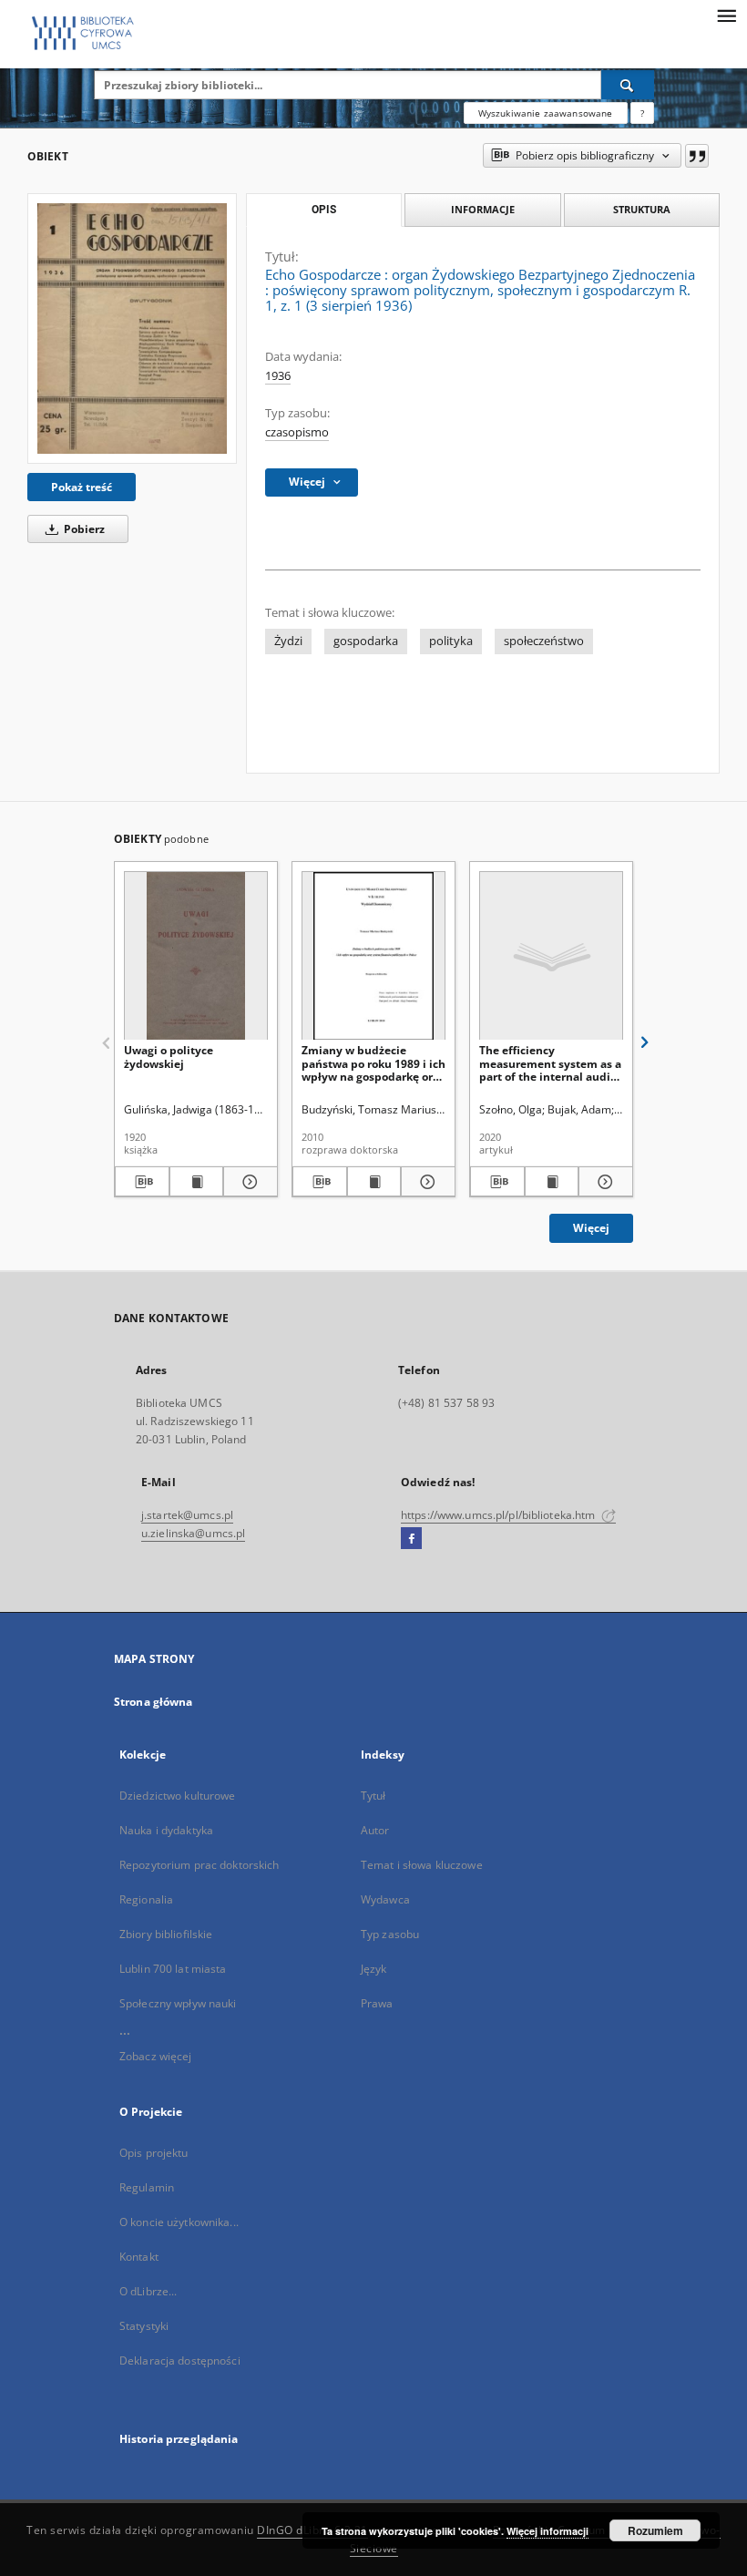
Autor (375, 1830)
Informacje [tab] (483, 209)
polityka (451, 641)
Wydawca (385, 1899)
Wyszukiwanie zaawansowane (546, 113)
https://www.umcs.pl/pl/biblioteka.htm (500, 1515)
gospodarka (366, 641)
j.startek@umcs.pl (187, 1515)
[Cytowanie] (697, 156)
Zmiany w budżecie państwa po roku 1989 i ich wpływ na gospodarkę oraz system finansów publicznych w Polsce (373, 1063)
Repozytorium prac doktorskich (199, 1865)
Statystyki (144, 2326)
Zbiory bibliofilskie (166, 1934)
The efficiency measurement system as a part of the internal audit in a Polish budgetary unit (550, 1063)
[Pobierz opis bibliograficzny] (142, 1182)
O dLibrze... (148, 2291)
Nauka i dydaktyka (166, 1830)
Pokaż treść (82, 487)
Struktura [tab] (642, 209)
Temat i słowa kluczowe (422, 1865)
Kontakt (139, 2257)
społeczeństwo (544, 641)
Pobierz (83, 529)
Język (374, 1969)
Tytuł (373, 1796)
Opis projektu (154, 2153)
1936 (278, 376)
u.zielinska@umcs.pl (193, 1533)
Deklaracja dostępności (180, 2360)
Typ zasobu (390, 1934)
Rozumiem (655, 2530)
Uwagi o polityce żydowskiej (169, 1057)
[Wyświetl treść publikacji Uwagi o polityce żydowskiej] (197, 1182)
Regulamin (147, 2187)
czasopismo (297, 432)
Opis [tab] (324, 210)
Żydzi (288, 641)
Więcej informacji (547, 2531)
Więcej (591, 1228)
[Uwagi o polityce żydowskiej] (196, 956)
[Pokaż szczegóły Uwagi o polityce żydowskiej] (248, 1182)
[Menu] (726, 15)
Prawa (377, 2003)
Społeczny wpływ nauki (178, 2003)
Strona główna (153, 1702)
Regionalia (146, 1899)
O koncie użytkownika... (179, 2222)
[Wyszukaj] (628, 85)
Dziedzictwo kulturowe (178, 1796)
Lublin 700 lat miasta (173, 1969)
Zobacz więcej (156, 2056)
